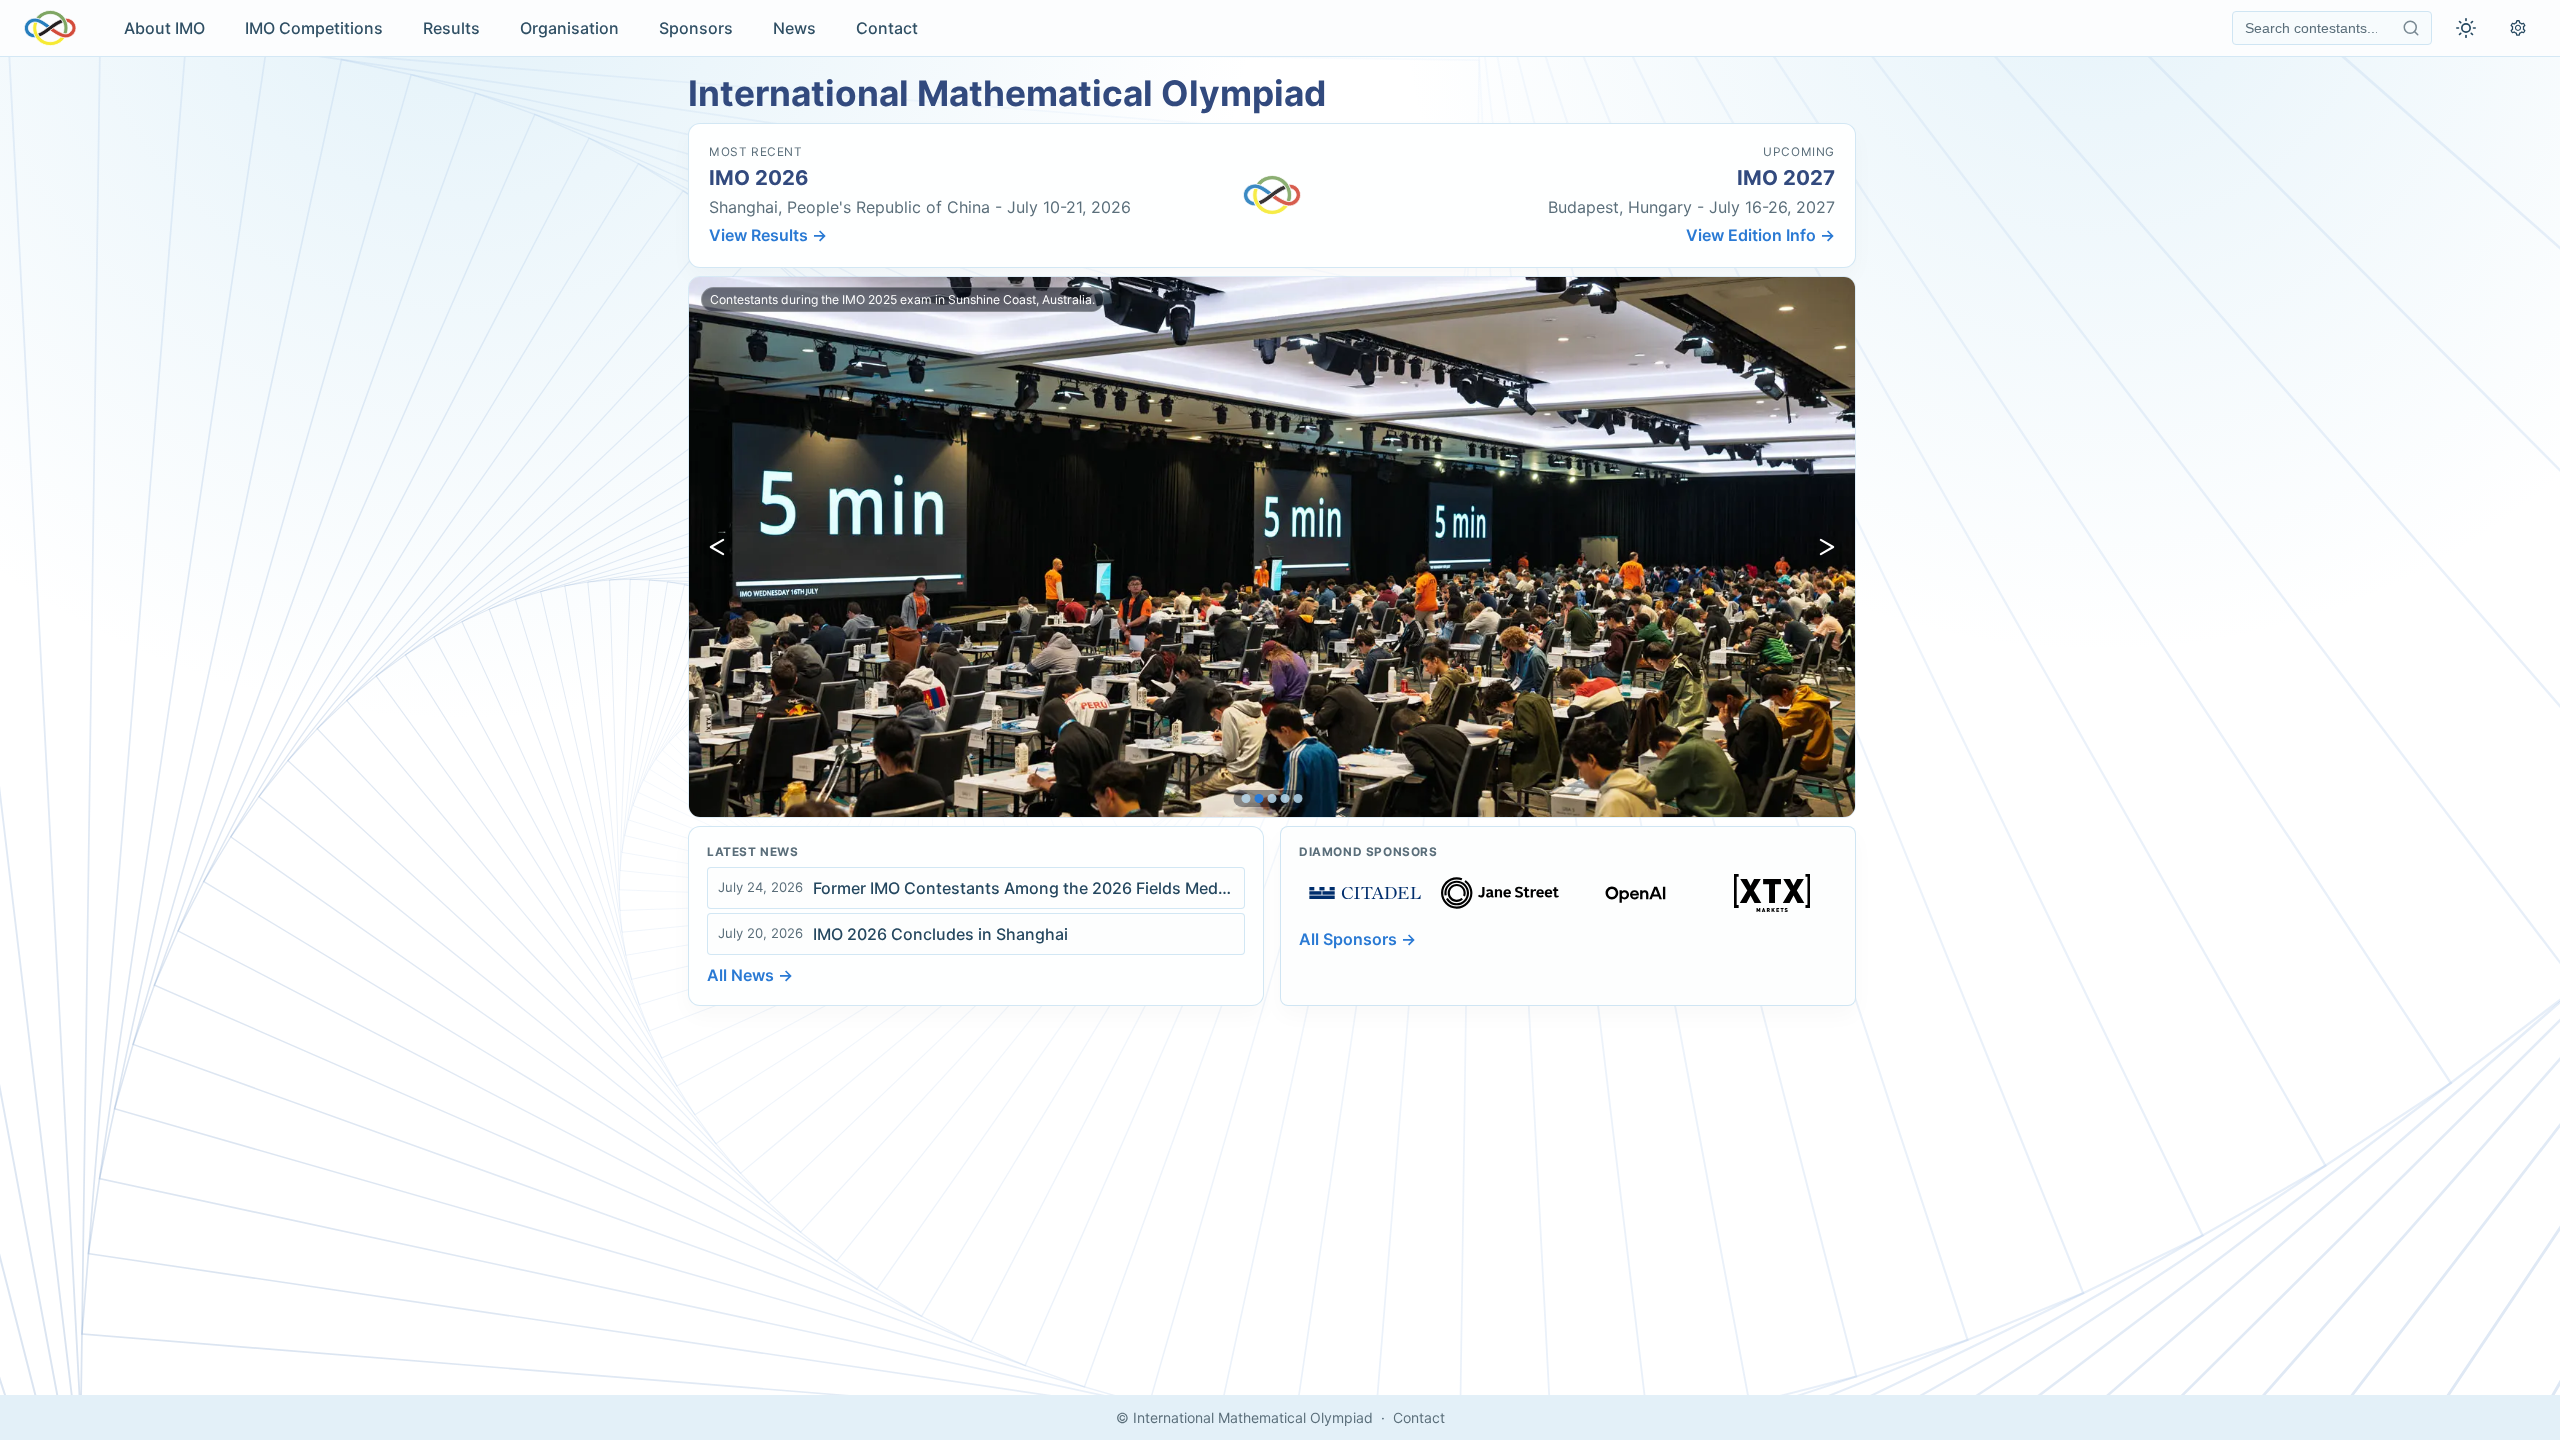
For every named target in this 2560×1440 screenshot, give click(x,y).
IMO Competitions (314, 28)
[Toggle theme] (2466, 28)
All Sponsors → (1357, 939)
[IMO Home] (50, 28)
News (794, 28)
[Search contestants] (2411, 28)
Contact (887, 28)
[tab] (1246, 798)
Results (451, 28)
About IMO (164, 28)
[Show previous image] (717, 547)
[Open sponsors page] (1365, 893)
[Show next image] (1827, 547)
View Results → (768, 235)
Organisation (569, 28)
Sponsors (696, 28)
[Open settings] (2518, 28)
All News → (750, 975)
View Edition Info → (1760, 235)
